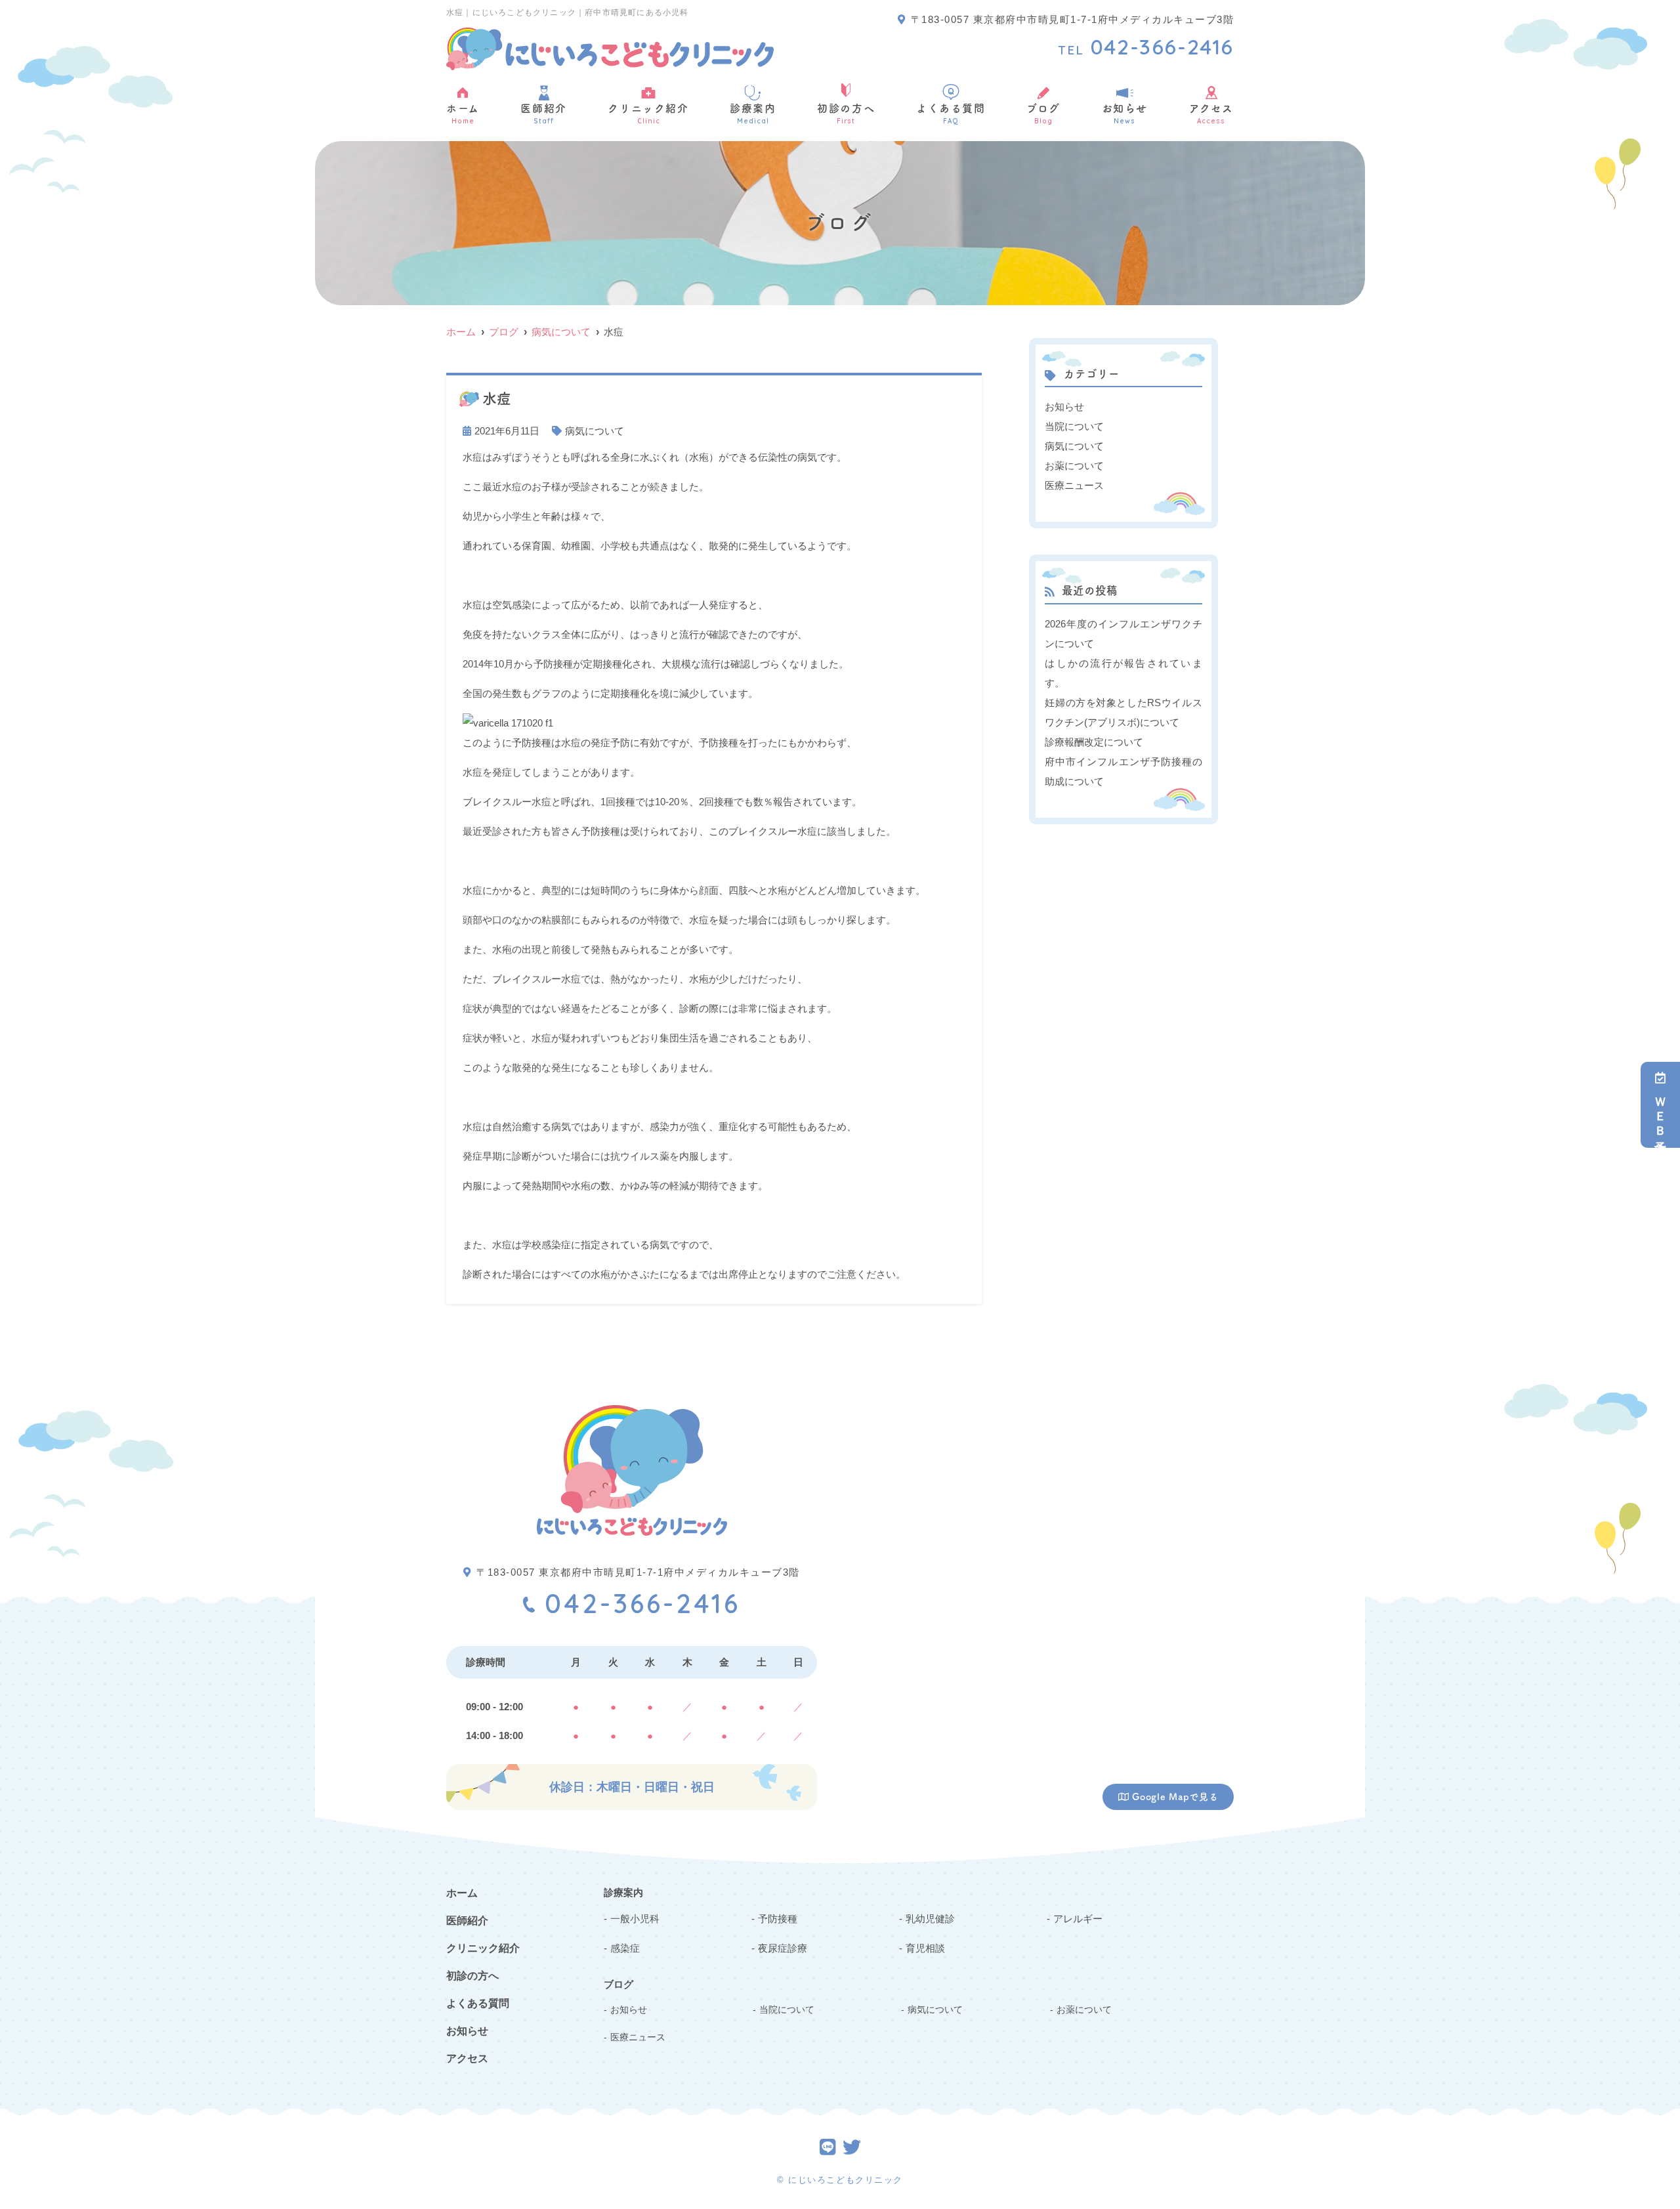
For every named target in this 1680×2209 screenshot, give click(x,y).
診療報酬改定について (1094, 742)
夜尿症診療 (783, 1948)
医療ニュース (1074, 485)
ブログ (1043, 114)
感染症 (625, 1948)
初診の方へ (846, 114)
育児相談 (925, 1948)
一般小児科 (635, 1919)
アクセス (1211, 114)
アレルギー (1078, 1919)
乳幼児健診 (930, 1919)
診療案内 (753, 114)
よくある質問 (951, 114)
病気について (595, 431)
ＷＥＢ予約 (1660, 1114)
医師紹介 (543, 114)
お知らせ (1125, 114)
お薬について (1074, 466)
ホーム (463, 114)
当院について (1074, 426)
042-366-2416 (642, 1603)
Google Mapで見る (1175, 1797)
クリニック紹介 (648, 114)
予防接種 (778, 1919)
